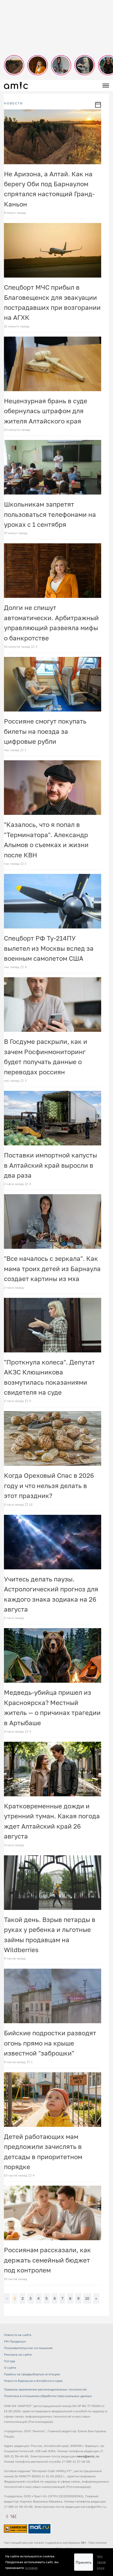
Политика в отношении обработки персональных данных (48, 2396)
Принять (84, 2562)
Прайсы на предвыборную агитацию (32, 2374)
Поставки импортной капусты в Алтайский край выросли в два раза (50, 1165)
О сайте (10, 2368)
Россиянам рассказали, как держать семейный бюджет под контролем (47, 2260)
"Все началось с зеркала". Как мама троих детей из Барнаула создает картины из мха (52, 1268)
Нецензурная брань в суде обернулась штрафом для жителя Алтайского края (46, 411)
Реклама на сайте (18, 2354)
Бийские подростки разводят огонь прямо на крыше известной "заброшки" (50, 2043)
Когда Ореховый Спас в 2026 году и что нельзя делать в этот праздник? (49, 1485)
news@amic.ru (88, 2456)
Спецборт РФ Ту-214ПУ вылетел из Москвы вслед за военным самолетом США (49, 948)
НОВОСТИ (13, 103)
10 (87, 2298)
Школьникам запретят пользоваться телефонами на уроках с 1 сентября (50, 514)
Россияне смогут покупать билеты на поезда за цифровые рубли (45, 731)
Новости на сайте (18, 2335)
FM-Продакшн (15, 2341)
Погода (10, 2361)
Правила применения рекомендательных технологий (45, 2389)
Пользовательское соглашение (28, 2348)
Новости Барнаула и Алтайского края (33, 2381)
